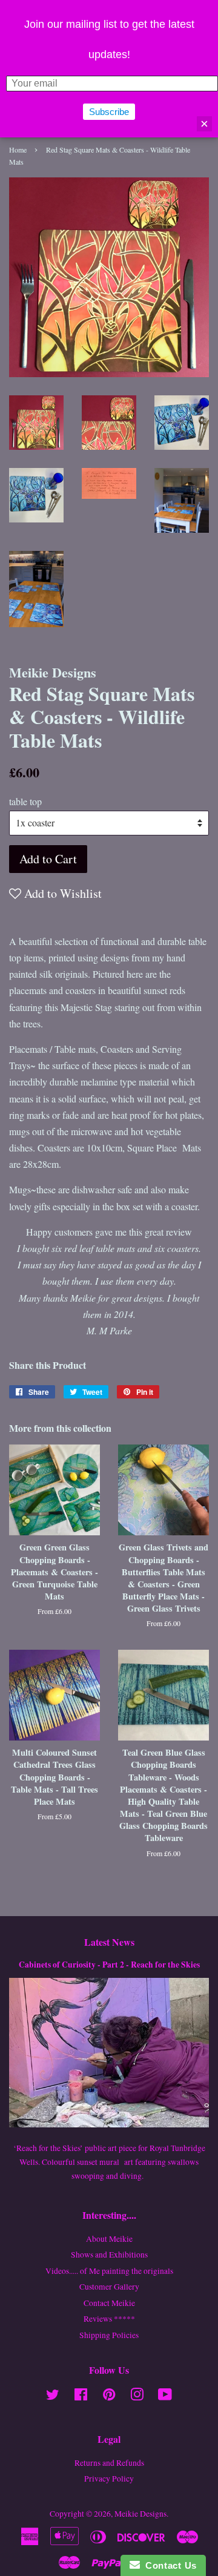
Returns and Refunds (109, 2463)
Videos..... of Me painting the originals (109, 2271)
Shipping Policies (109, 2335)
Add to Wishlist (61, 893)
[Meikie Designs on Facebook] (81, 2397)
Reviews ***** (109, 2319)
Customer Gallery (109, 2287)
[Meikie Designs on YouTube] (165, 2397)
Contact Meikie (109, 2303)
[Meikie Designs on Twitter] (53, 2397)
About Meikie (109, 2239)
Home (18, 150)
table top (25, 801)
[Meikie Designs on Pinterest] (109, 2397)
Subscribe (109, 112)
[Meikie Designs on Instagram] (137, 2397)
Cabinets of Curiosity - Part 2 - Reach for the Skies (109, 1965)
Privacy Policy (109, 2479)
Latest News (109, 1942)
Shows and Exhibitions (109, 2255)
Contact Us (168, 2565)
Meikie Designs (140, 2514)
